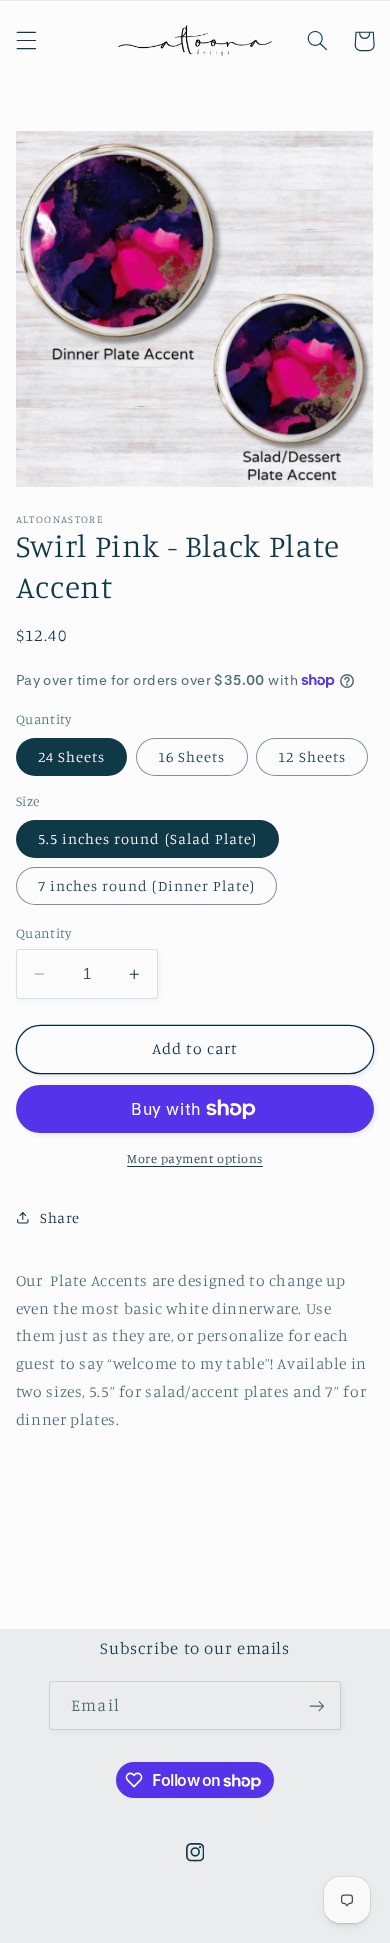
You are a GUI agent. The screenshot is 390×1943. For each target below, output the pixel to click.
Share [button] (60, 1217)
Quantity (43, 933)
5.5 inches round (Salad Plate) (148, 838)
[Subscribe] (316, 1705)
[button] (26, 41)
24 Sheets (71, 756)
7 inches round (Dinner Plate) (146, 885)
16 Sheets (191, 756)
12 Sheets (311, 756)
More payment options (195, 1158)
